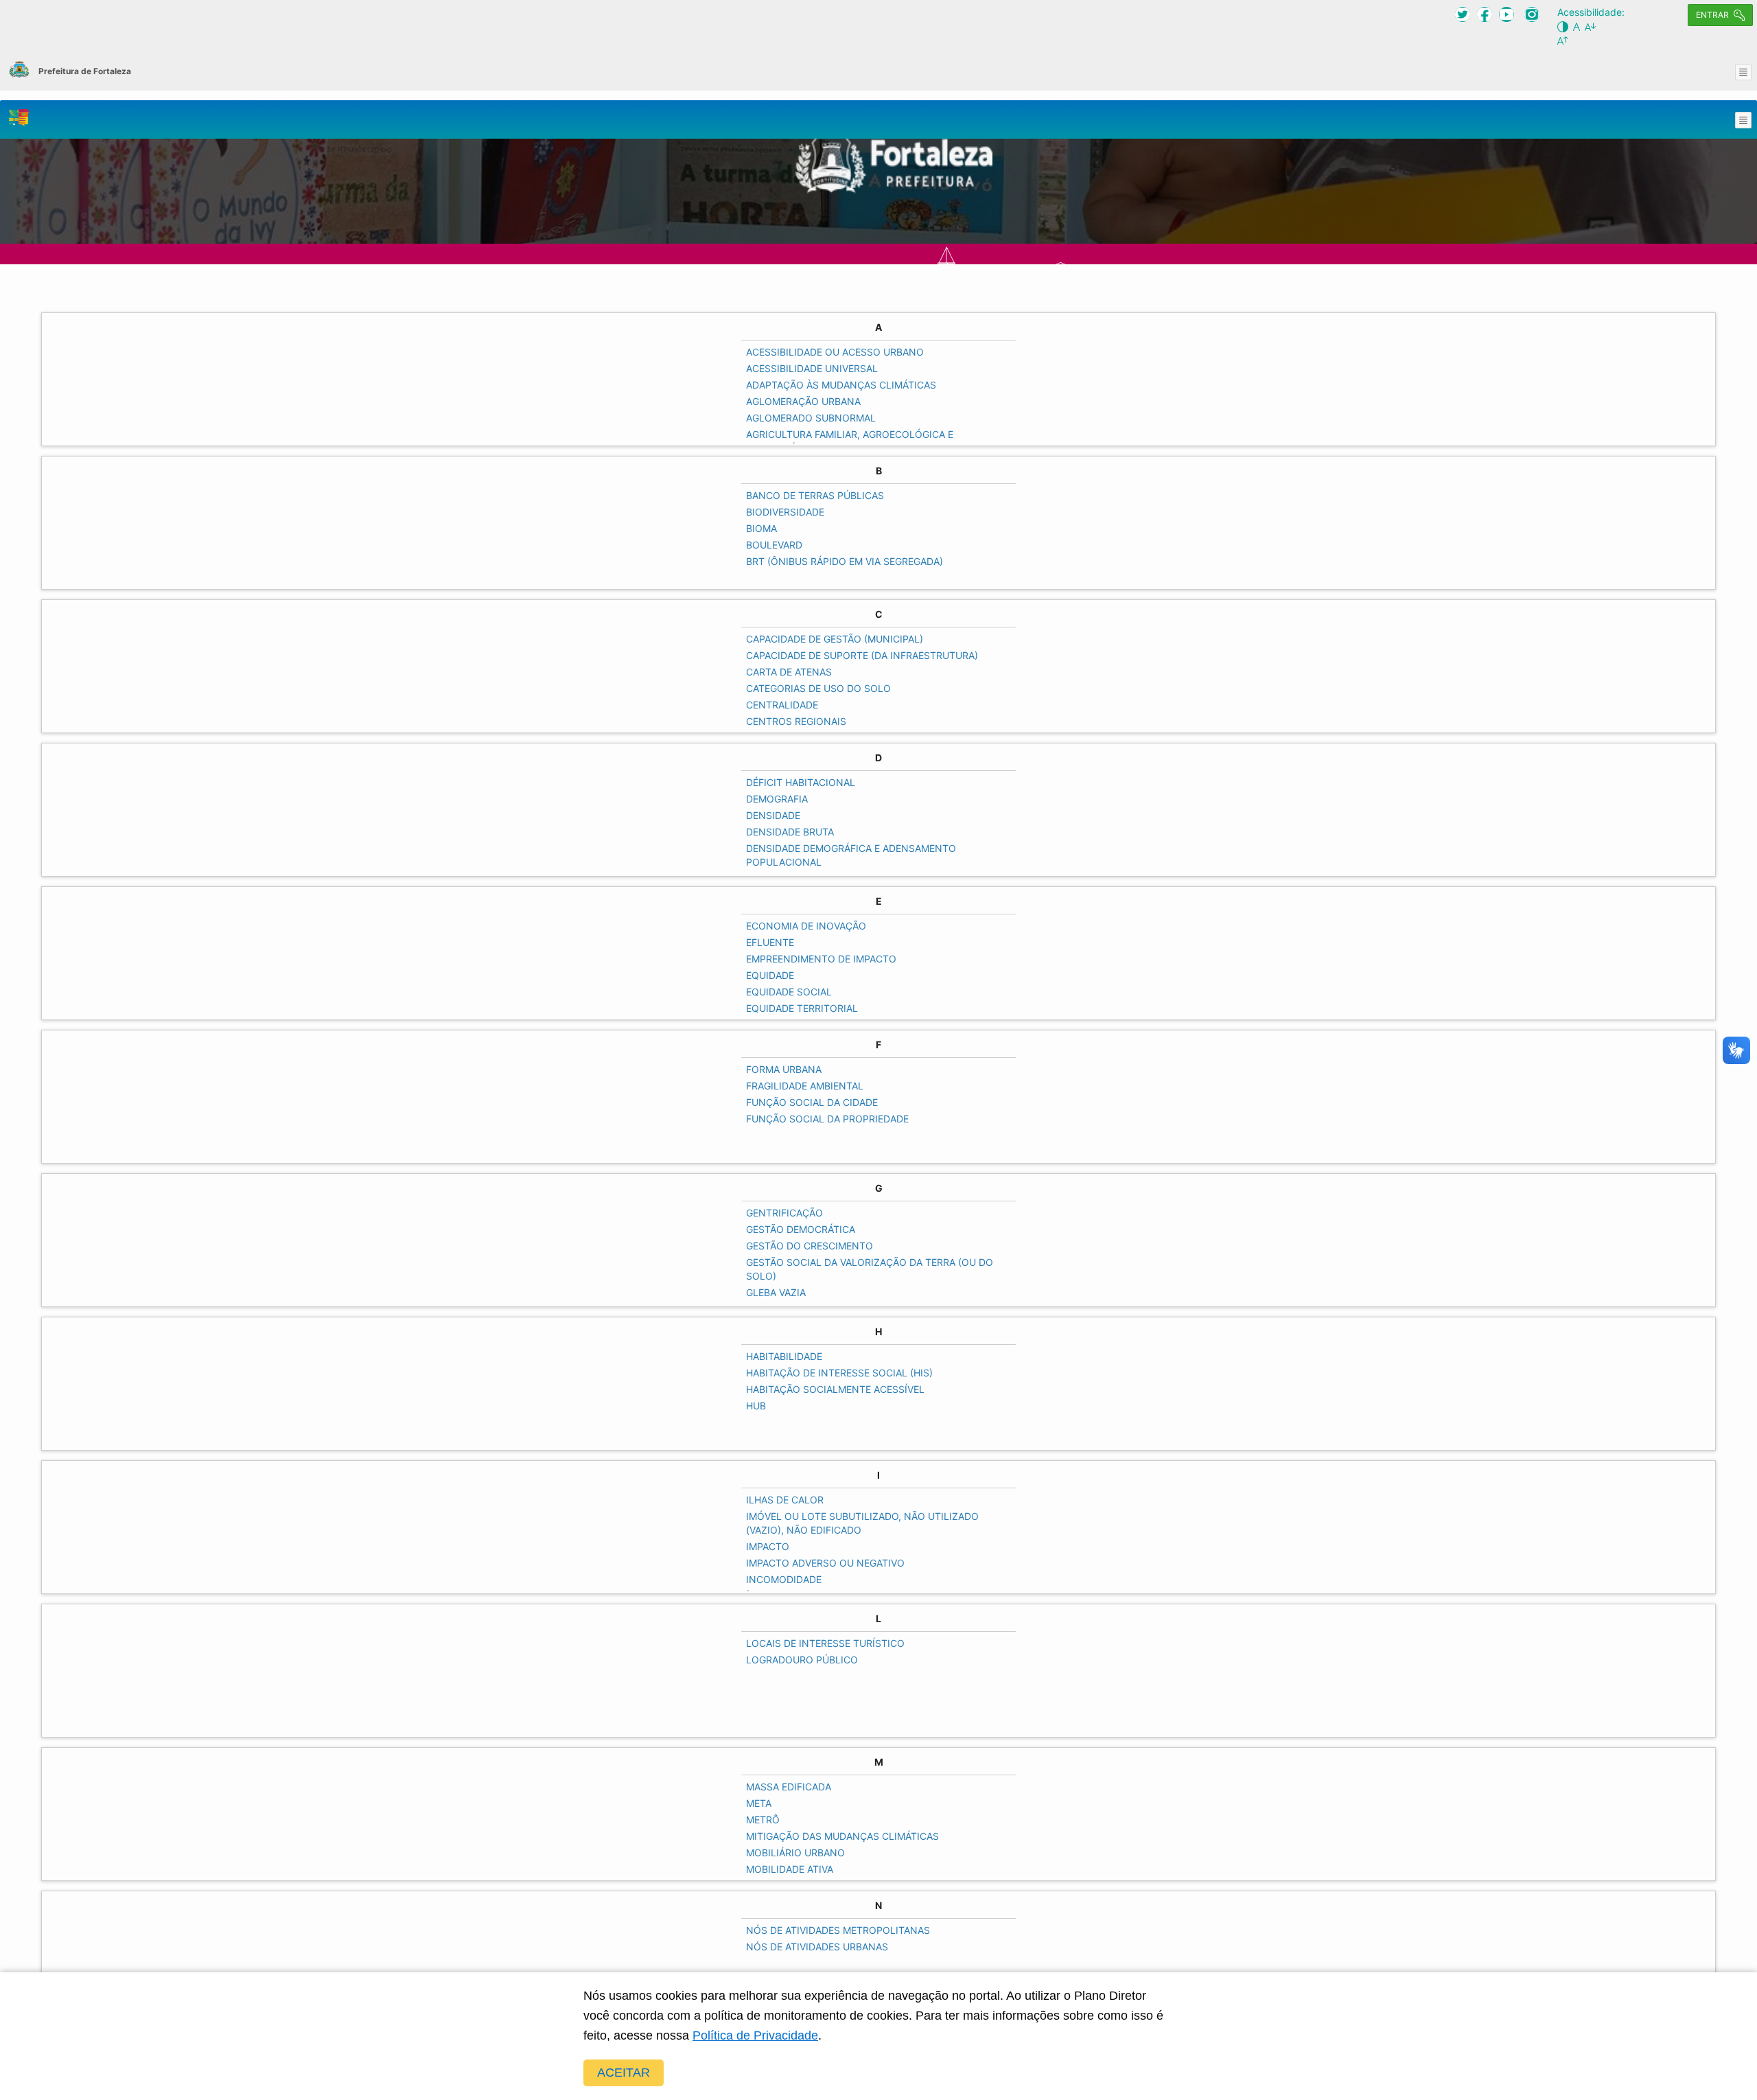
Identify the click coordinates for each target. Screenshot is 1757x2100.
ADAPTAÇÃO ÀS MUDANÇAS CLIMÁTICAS (841, 385)
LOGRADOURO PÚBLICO (802, 1660)
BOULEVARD (774, 545)
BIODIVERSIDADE (785, 512)
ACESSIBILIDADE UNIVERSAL (812, 368)
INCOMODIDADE (784, 1579)
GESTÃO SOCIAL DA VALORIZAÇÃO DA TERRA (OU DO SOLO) (870, 1269)
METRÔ (763, 1820)
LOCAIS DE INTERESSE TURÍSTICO (825, 1643)
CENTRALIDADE (782, 705)
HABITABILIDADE (784, 1356)
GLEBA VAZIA (776, 1292)
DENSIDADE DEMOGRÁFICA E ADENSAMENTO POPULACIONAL (851, 855)
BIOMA (761, 528)
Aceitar (624, 2073)
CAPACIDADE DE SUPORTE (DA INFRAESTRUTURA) (862, 655)
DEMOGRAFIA (777, 799)
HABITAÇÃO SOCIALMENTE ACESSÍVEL (835, 1389)
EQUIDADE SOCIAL (789, 992)
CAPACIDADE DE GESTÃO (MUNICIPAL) (835, 639)
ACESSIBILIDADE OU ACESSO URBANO (835, 352)
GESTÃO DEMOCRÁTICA (801, 1229)
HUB (756, 1406)
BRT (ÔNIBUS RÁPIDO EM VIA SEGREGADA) (845, 561)
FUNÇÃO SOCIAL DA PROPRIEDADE (827, 1119)
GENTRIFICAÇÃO (784, 1213)
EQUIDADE (770, 975)
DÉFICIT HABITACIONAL (801, 782)
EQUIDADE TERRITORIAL (802, 1008)
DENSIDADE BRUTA (790, 832)
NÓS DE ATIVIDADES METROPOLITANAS (838, 1930)
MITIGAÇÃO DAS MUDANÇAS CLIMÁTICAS (842, 1836)
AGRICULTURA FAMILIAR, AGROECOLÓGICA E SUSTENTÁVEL (850, 441)
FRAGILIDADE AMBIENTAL (805, 1086)
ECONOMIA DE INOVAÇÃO (806, 926)
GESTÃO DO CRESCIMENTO (810, 1246)
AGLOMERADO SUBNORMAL (811, 418)
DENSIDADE (773, 815)
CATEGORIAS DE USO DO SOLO (818, 688)
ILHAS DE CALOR (785, 1500)
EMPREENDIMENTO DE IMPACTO (821, 959)
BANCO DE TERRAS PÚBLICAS (815, 495)
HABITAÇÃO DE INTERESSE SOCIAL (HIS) (839, 1373)
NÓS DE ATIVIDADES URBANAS (817, 1947)
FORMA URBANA (784, 1069)
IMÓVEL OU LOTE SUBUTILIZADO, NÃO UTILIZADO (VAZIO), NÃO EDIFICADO (862, 1523)
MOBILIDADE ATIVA (790, 1869)
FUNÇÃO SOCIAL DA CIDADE (812, 1102)
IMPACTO (768, 1546)
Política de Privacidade (755, 2035)
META (759, 1803)
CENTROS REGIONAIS (796, 721)
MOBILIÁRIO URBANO (795, 1853)
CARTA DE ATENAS (789, 672)
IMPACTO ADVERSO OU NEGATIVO (825, 1563)
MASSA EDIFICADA (789, 1787)
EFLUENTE (770, 942)
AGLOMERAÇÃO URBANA (803, 401)
